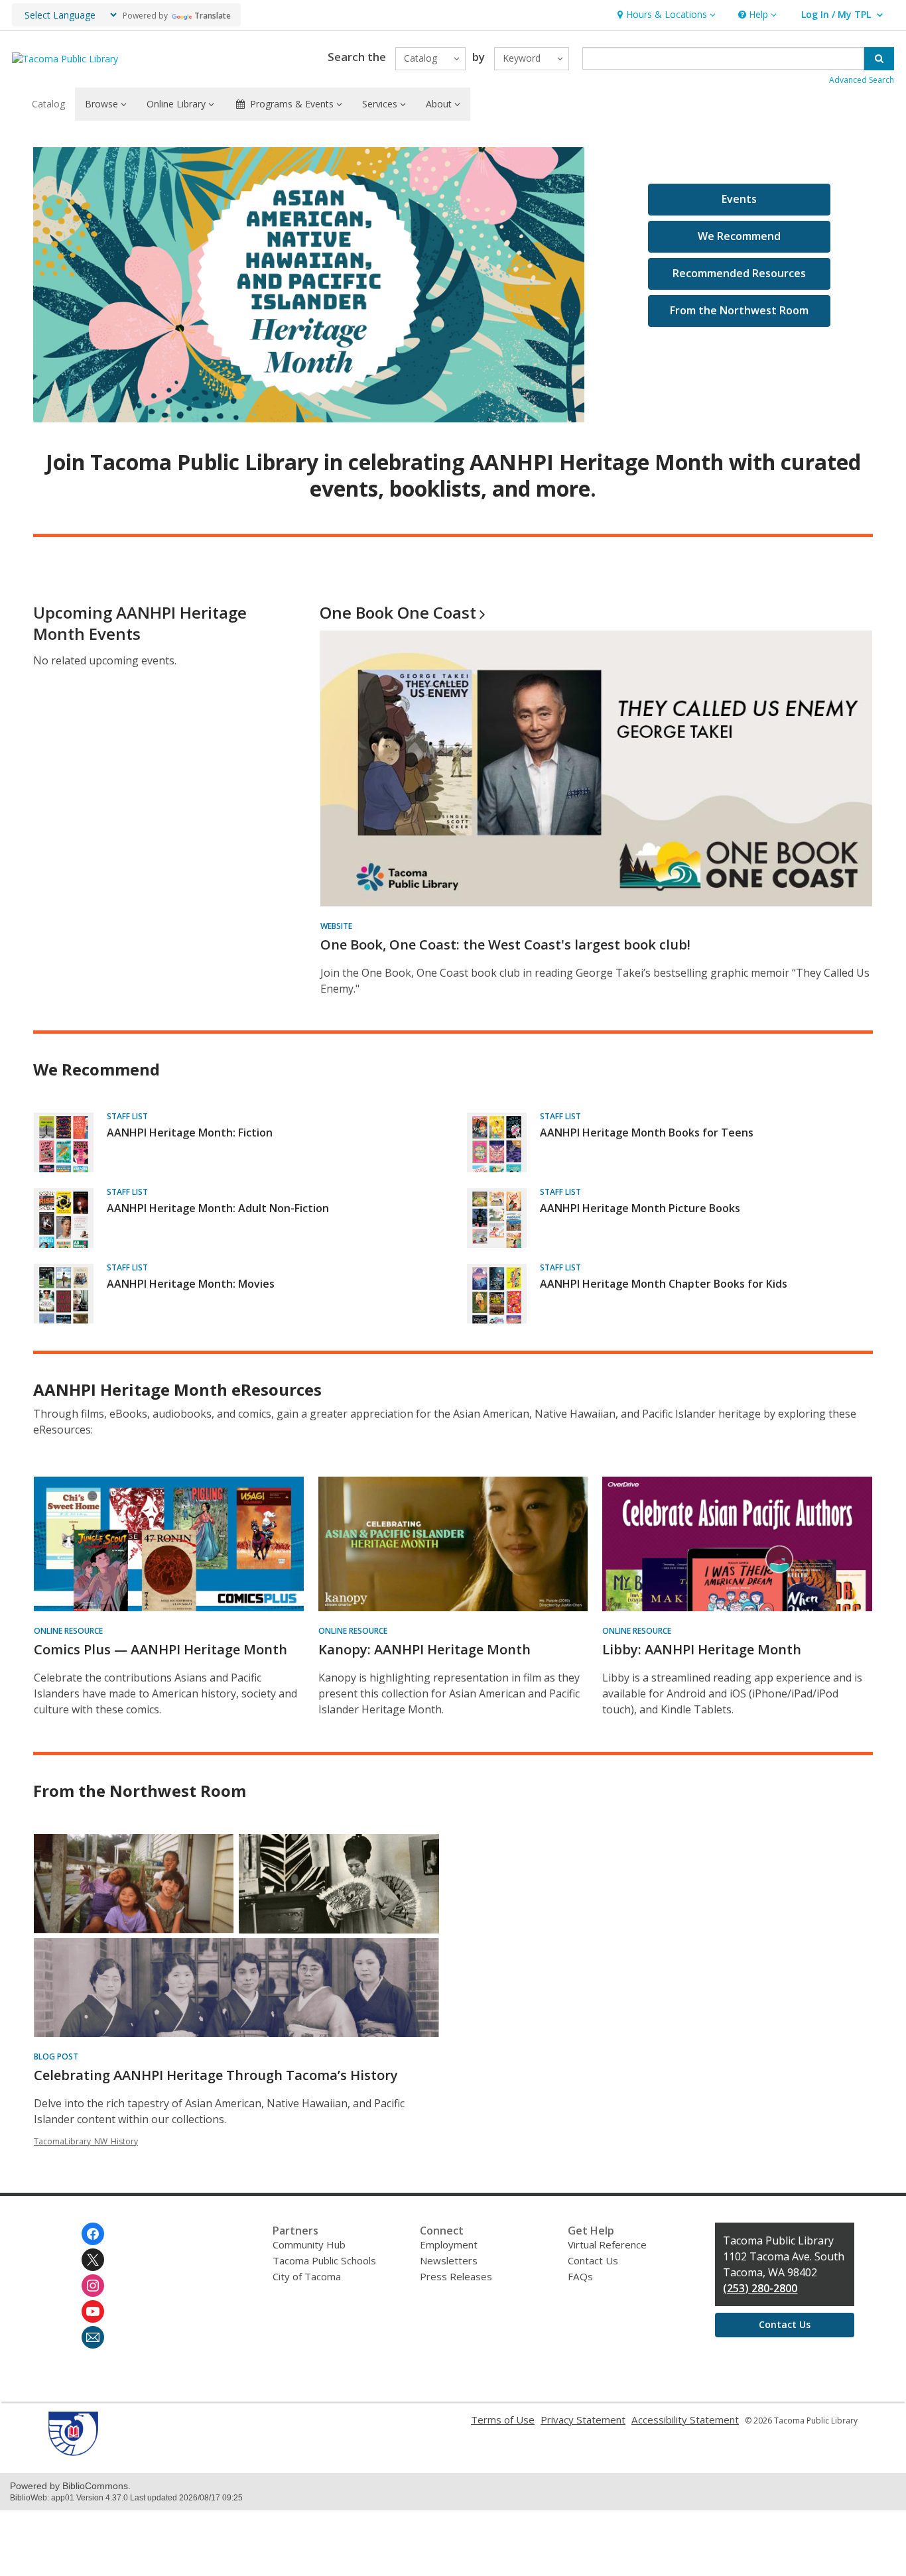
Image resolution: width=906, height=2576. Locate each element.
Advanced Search (862, 80)
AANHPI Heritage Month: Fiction (190, 1133)
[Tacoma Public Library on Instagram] (93, 2286)
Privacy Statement (583, 2420)
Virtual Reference (607, 2244)
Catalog (48, 104)
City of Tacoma (307, 2276)
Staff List (127, 1116)
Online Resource (68, 1631)
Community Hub (309, 2244)
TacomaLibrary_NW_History (86, 2141)
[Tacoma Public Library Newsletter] (93, 2337)
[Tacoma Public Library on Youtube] (93, 2311)
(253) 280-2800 (760, 2288)
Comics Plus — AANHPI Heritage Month (161, 1649)
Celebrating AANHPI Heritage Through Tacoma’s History (216, 2075)
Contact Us (593, 2260)
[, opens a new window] (73, 2452)
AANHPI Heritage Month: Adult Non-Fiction (218, 1208)
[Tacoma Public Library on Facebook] (93, 2234)
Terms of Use (503, 2420)
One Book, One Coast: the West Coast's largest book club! (505, 945)
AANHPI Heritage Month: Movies (191, 1284)
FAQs (580, 2276)
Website (336, 926)
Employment (449, 2244)
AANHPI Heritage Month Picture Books (640, 1208)
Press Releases (456, 2276)
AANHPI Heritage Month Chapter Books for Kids (664, 1284)
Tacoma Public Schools (324, 2260)
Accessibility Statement (685, 2420)
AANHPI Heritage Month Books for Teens (647, 1133)
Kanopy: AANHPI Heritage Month (424, 1649)
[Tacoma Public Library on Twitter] (93, 2260)
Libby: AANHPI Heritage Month (702, 1649)
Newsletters (449, 2260)
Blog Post (56, 2056)
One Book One (398, 612)
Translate (213, 16)
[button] (665, 15)
